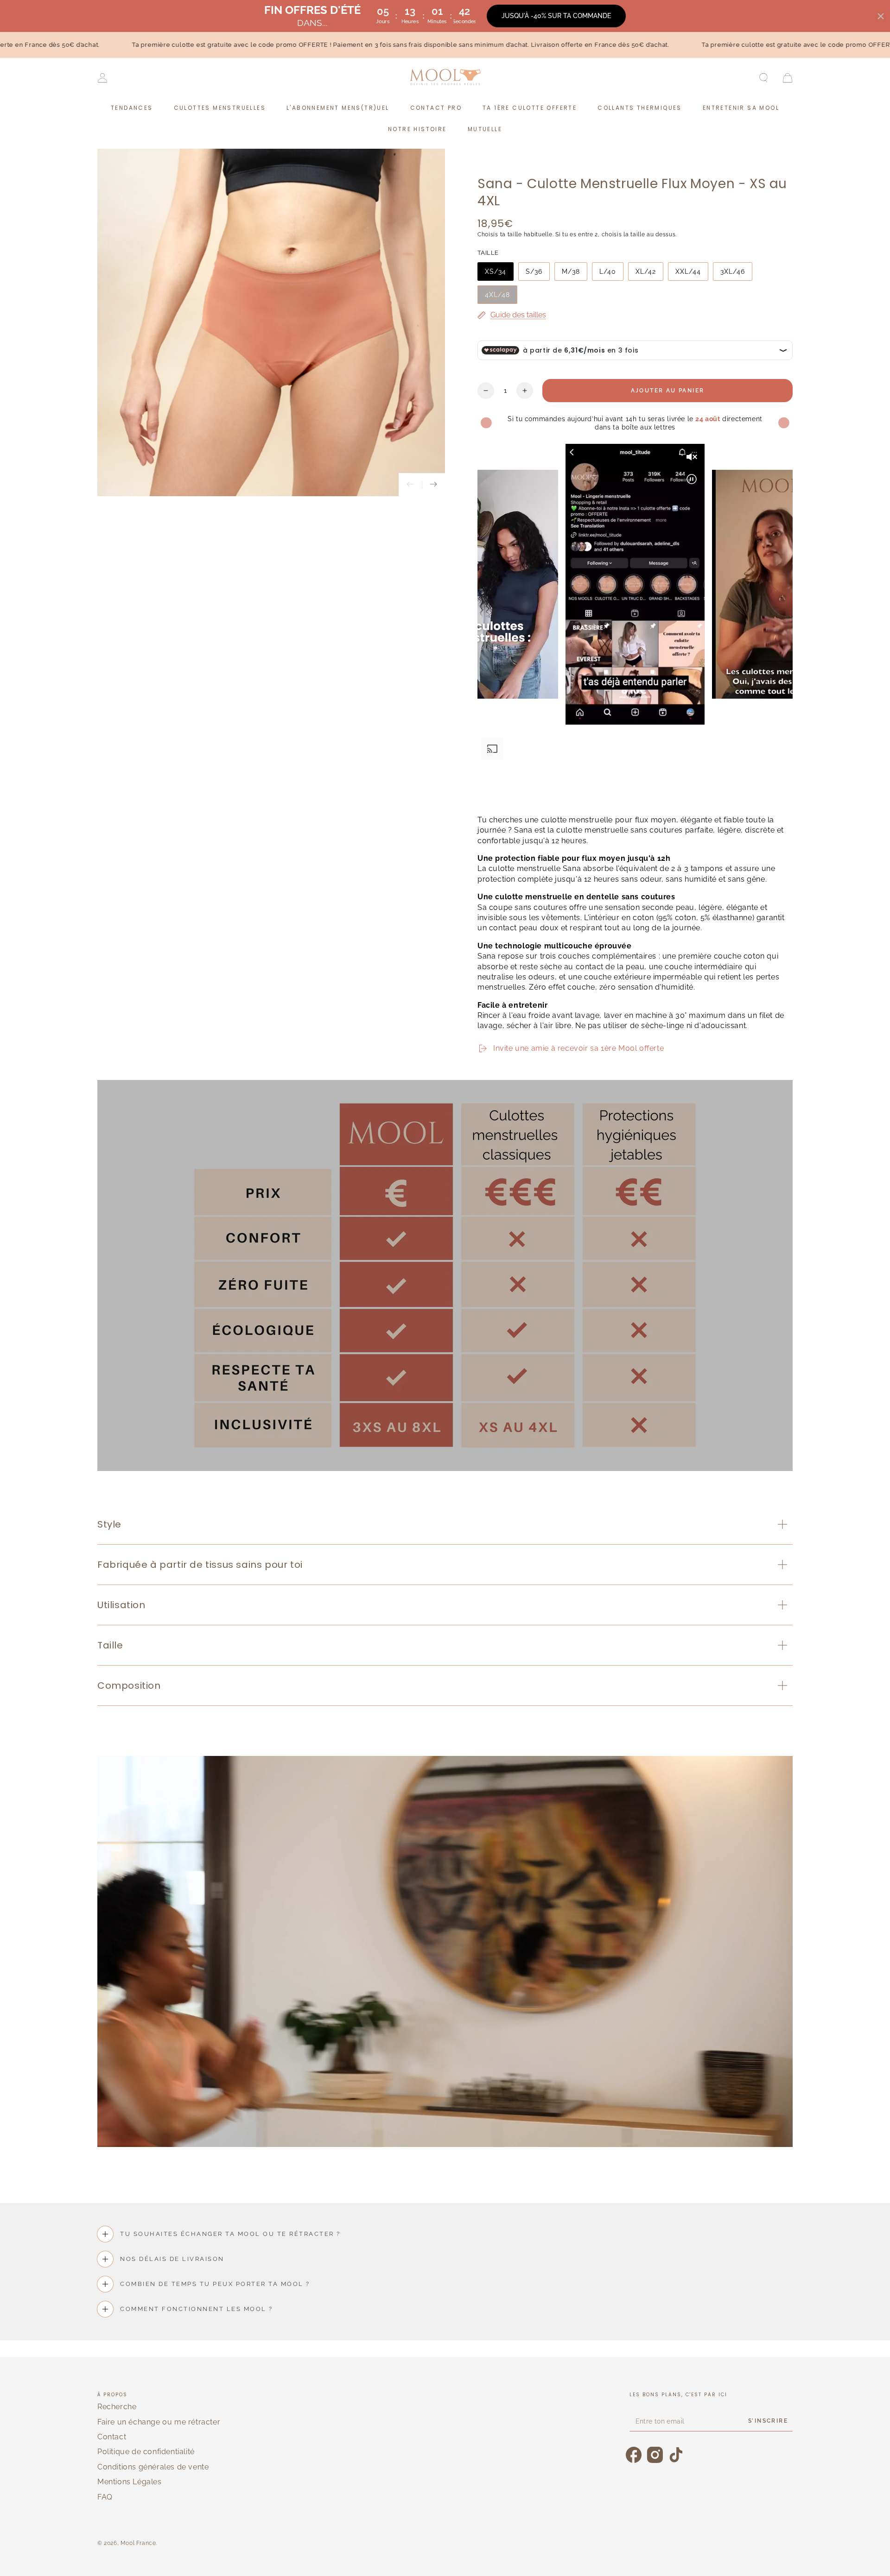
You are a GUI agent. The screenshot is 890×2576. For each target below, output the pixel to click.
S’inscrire (768, 2421)
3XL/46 (733, 271)
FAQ (105, 2497)
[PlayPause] (489, 792)
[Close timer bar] (881, 16)
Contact (112, 2437)
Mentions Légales (130, 2482)
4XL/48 (497, 295)
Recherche (117, 2407)
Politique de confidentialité (146, 2452)
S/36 (534, 271)
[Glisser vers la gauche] (410, 485)
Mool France (138, 2543)
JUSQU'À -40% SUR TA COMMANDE (556, 16)
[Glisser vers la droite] (433, 485)
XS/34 (496, 271)
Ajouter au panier (668, 391)
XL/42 (646, 271)
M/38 (571, 271)
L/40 (608, 271)
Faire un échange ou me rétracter (159, 2422)
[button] (763, 78)
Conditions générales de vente (153, 2467)
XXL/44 (688, 271)
